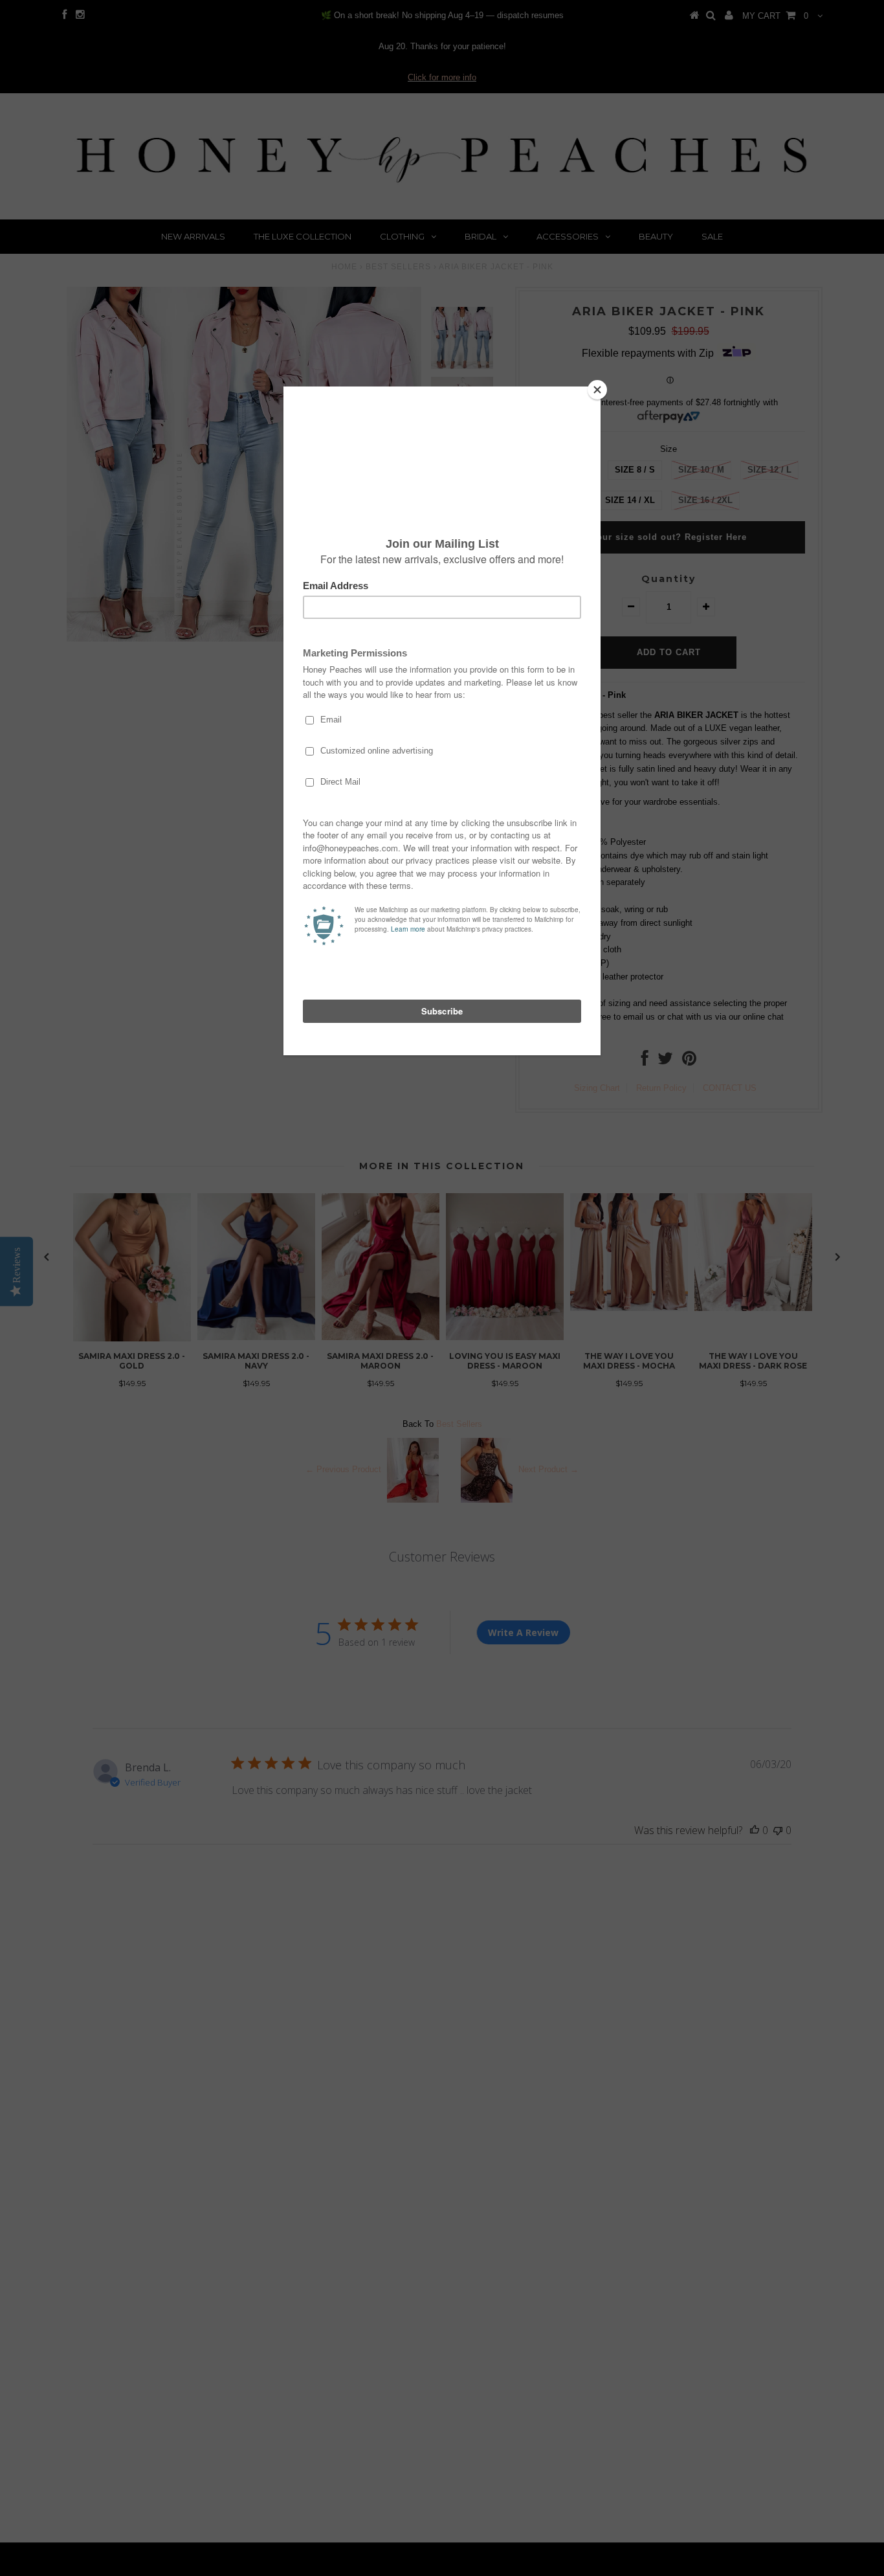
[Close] (597, 390)
